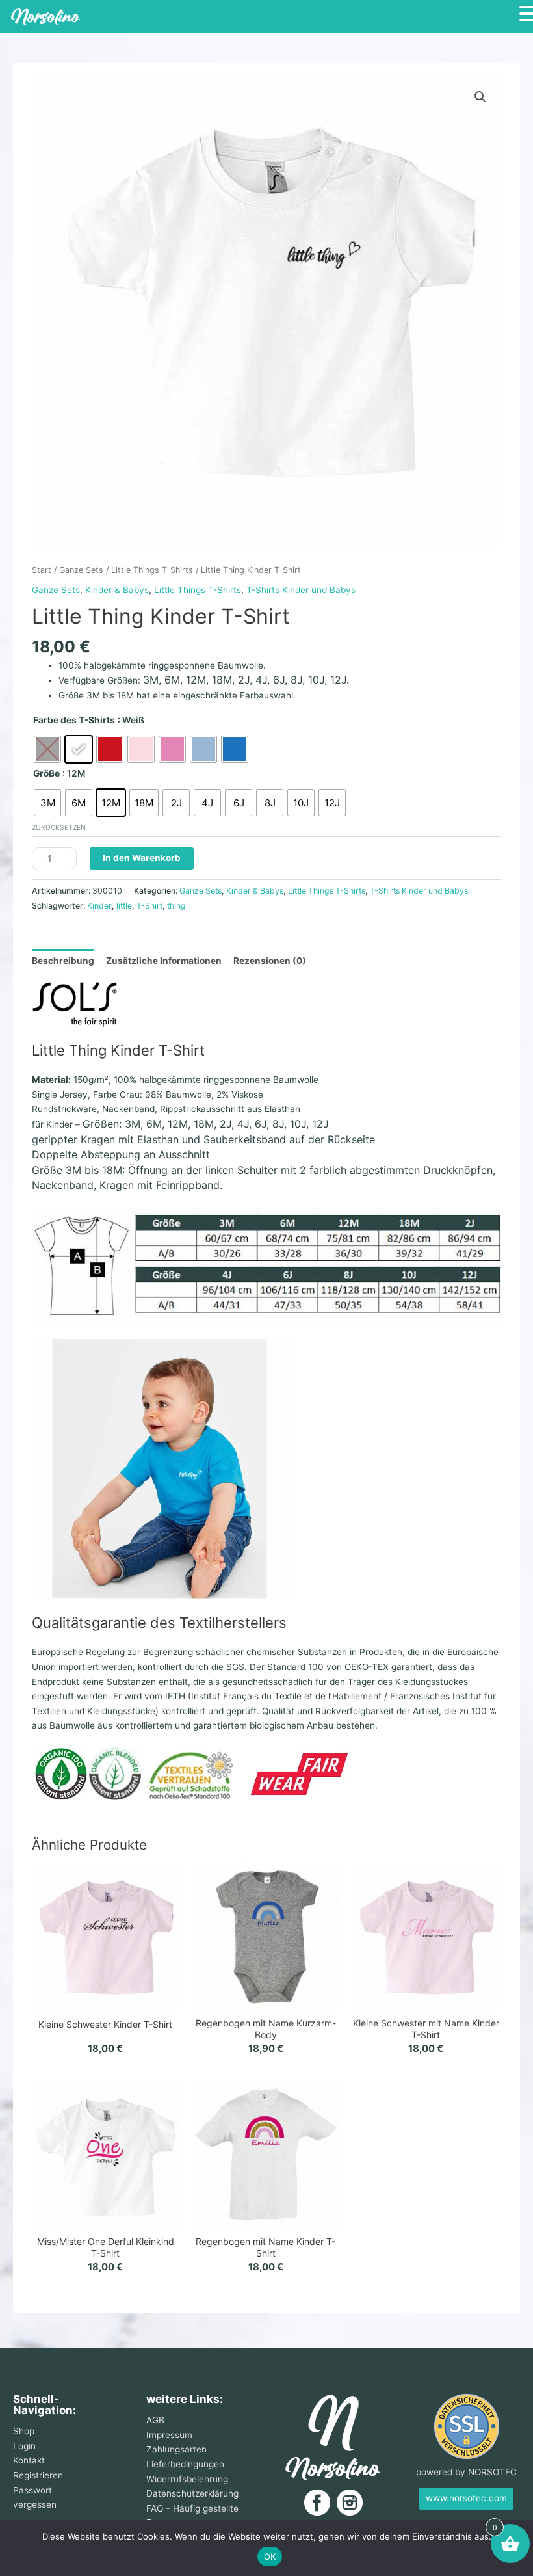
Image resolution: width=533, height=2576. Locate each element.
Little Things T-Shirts (152, 570)
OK (270, 2556)
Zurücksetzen (59, 827)
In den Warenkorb (142, 858)
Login (24, 2446)
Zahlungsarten (176, 2449)
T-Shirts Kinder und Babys (301, 590)
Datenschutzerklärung (192, 2493)
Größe (46, 773)
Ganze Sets (81, 570)
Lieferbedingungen (185, 2464)
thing (176, 906)
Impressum (169, 2435)
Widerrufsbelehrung (187, 2479)
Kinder (99, 906)
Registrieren (38, 2475)
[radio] (47, 749)
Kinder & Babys (117, 590)
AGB (155, 2420)
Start (42, 570)
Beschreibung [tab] (63, 961)
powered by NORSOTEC (466, 2472)
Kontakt (29, 2460)
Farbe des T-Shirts (74, 720)
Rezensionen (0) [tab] (270, 961)
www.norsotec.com (466, 2498)
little (124, 906)
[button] (480, 97)
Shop (24, 2431)
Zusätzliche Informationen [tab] (164, 961)
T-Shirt (149, 906)
